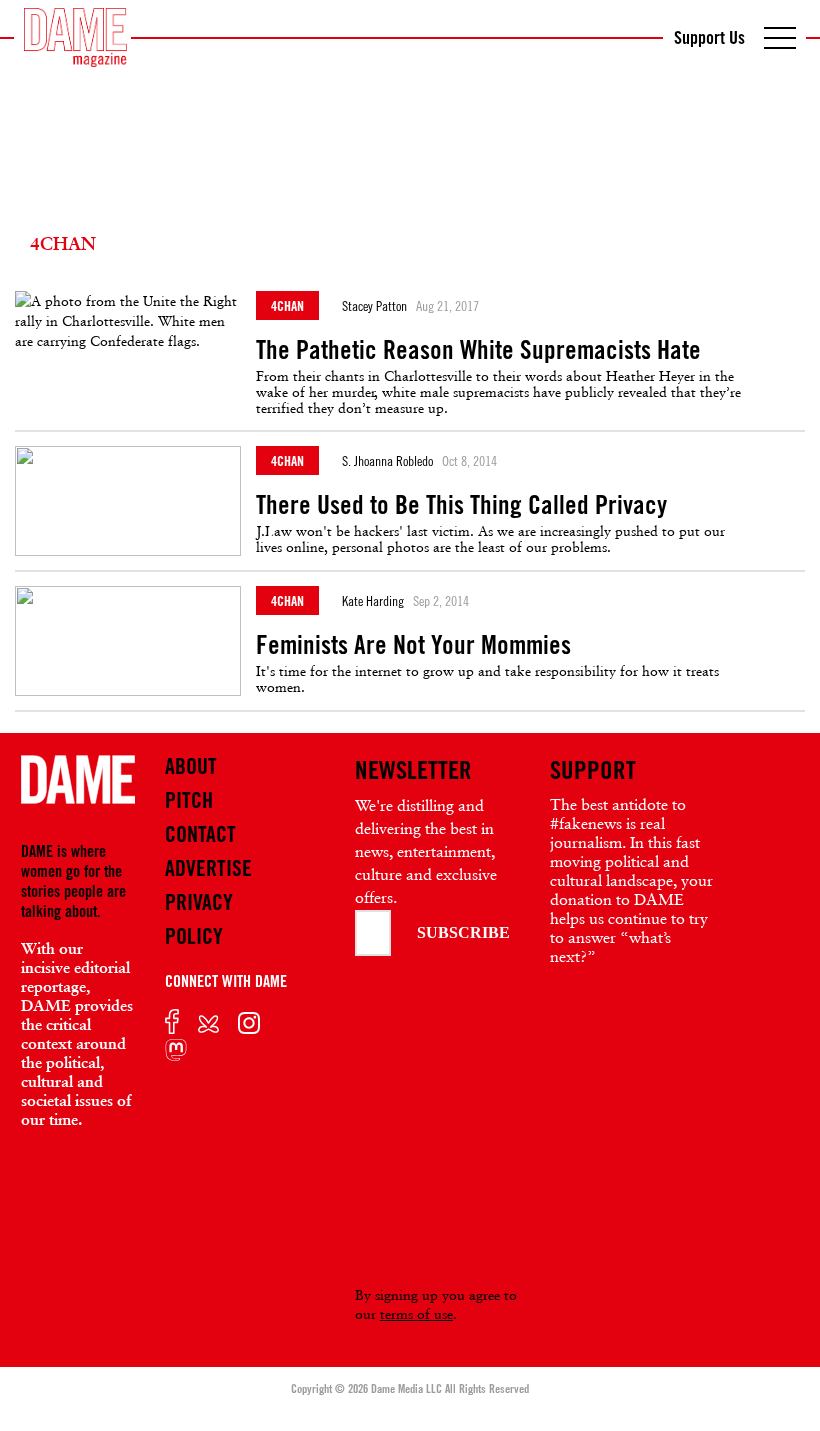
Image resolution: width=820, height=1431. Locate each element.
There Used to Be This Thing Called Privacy (461, 505)
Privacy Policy (199, 919)
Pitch (189, 800)
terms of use (416, 1314)
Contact (200, 834)
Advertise (208, 868)
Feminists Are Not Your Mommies (413, 645)
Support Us (709, 37)
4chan (287, 305)
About (191, 766)
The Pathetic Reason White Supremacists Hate (478, 350)
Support (593, 770)
